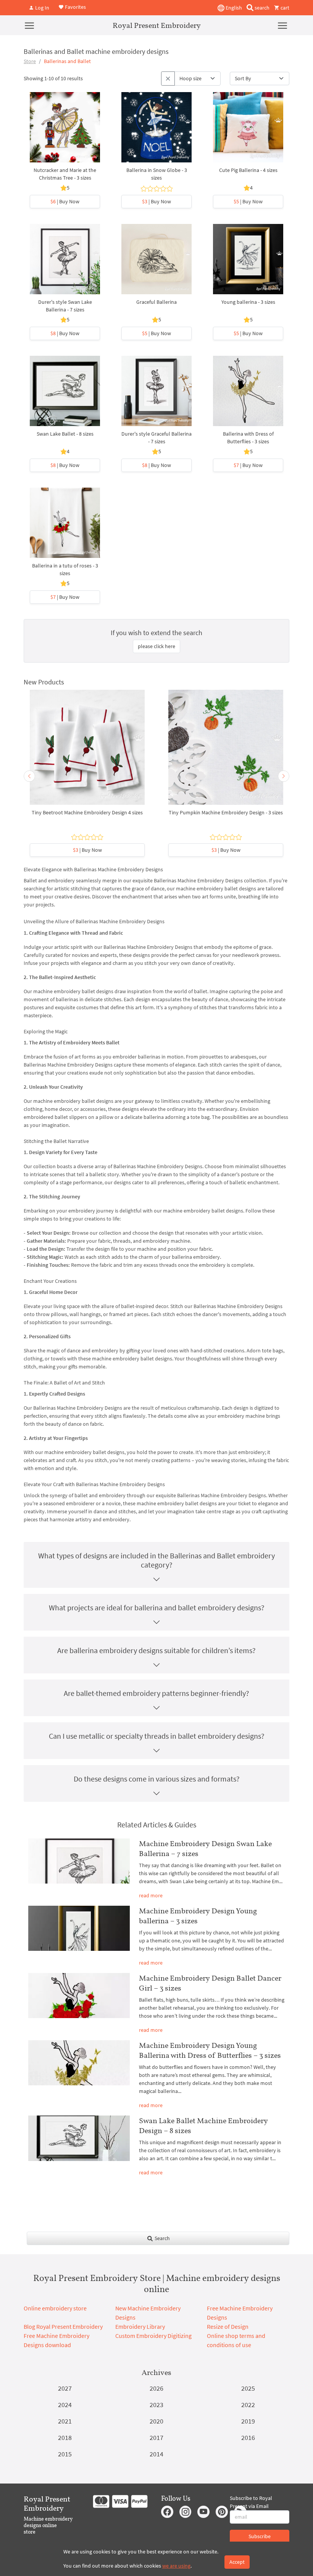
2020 (156, 2421)
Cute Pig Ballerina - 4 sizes (248, 170)
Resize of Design (228, 2326)
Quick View (65, 131)
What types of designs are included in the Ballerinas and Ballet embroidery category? (156, 1560)
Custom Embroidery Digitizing (153, 2336)
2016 (248, 2437)
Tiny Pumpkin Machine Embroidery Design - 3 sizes (226, 812)
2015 (65, 2454)
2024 (65, 2405)
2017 (156, 2437)
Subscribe (260, 2536)
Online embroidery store (55, 2308)
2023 (156, 2405)
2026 (156, 2388)
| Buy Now (65, 201)
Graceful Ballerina (156, 302)
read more (151, 1895)
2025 (248, 2388)
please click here (156, 646)
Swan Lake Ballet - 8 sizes (65, 434)
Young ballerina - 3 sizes (248, 302)
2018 (65, 2437)
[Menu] (29, 25)
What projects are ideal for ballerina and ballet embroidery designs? (157, 1607)
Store (30, 61)
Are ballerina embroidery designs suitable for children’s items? (156, 1650)
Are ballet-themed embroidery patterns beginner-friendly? (156, 1693)
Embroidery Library (140, 2326)
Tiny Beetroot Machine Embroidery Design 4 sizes (87, 812)
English (233, 8)
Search (162, 2238)
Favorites (75, 7)
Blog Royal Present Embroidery (63, 2326)
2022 (248, 2405)
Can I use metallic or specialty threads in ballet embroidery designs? (157, 1736)
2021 (65, 2421)
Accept (237, 2562)
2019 (248, 2421)
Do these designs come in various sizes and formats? (157, 1779)
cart (284, 8)
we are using (176, 2566)
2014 (156, 2454)
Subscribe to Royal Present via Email (251, 2502)
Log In (42, 8)
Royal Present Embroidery (157, 25)
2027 (65, 2388)
